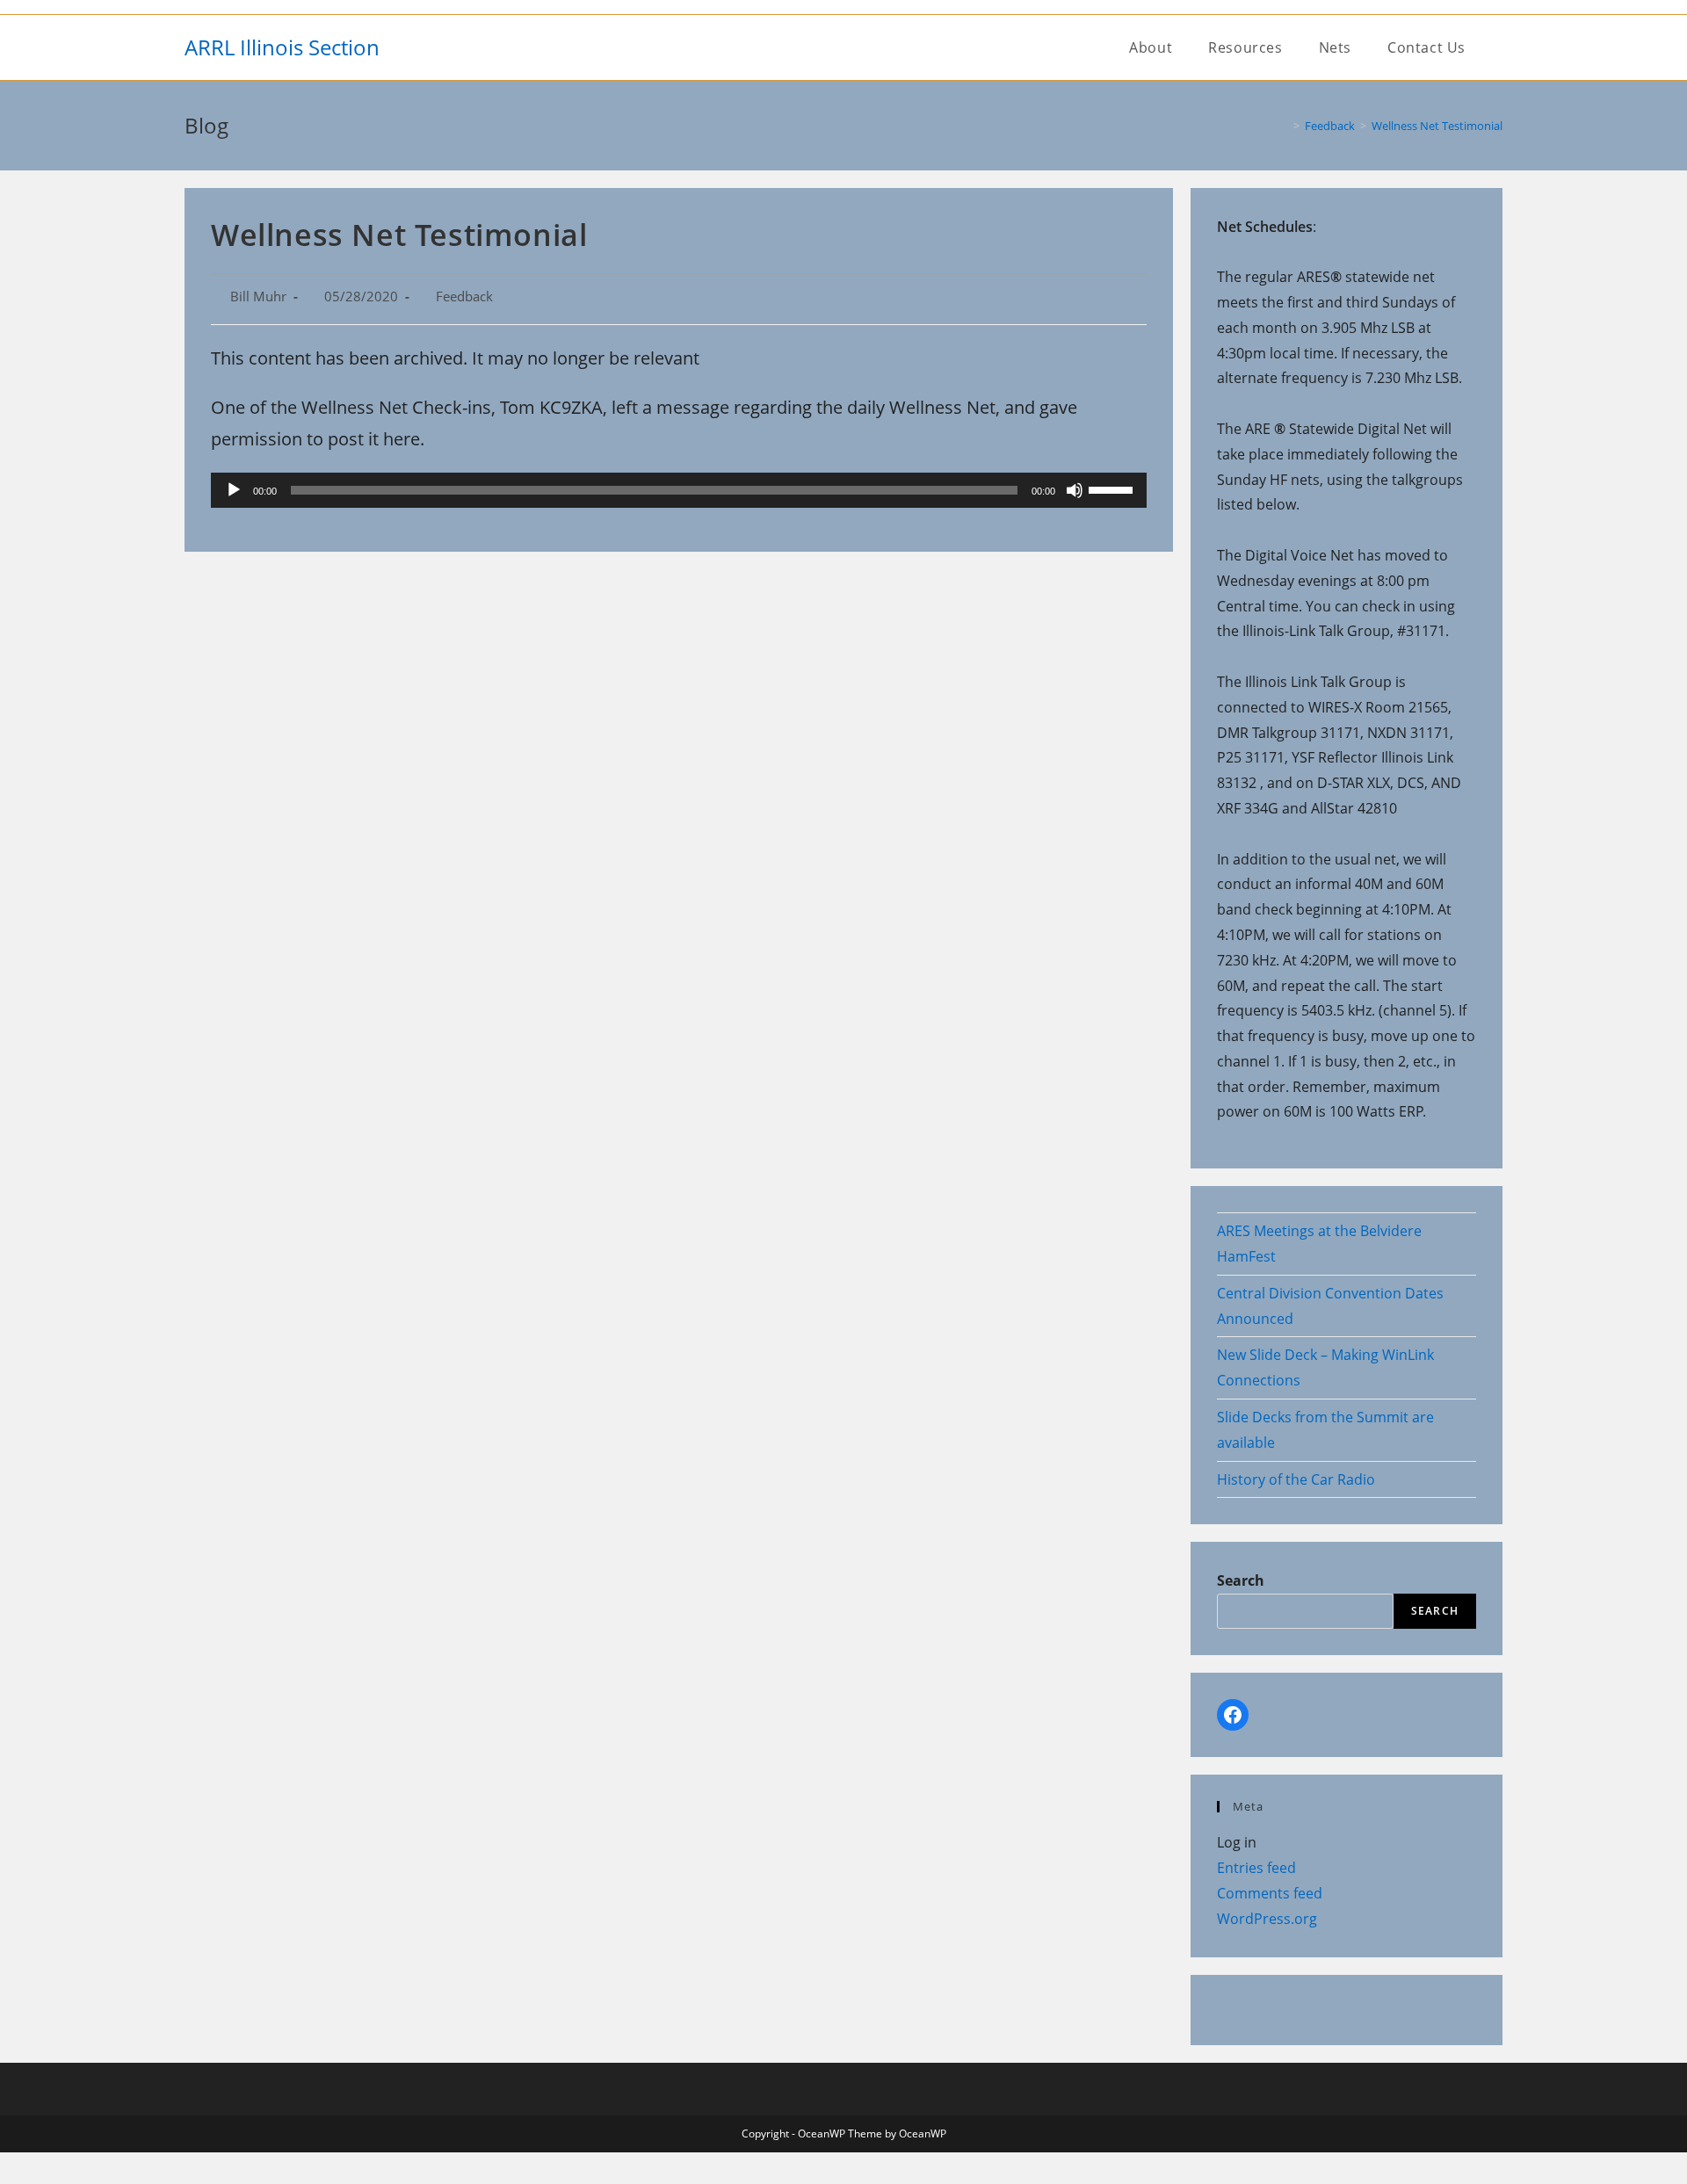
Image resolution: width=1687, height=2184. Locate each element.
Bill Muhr (258, 297)
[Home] (1284, 126)
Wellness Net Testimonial (1437, 126)
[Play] (234, 490)
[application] (679, 490)
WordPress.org (1267, 1919)
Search (1241, 1580)
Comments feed (1270, 1893)
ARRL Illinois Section (282, 47)
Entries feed (1256, 1868)
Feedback (464, 297)
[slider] (1113, 488)
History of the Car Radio (1296, 1479)
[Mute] (1075, 490)
